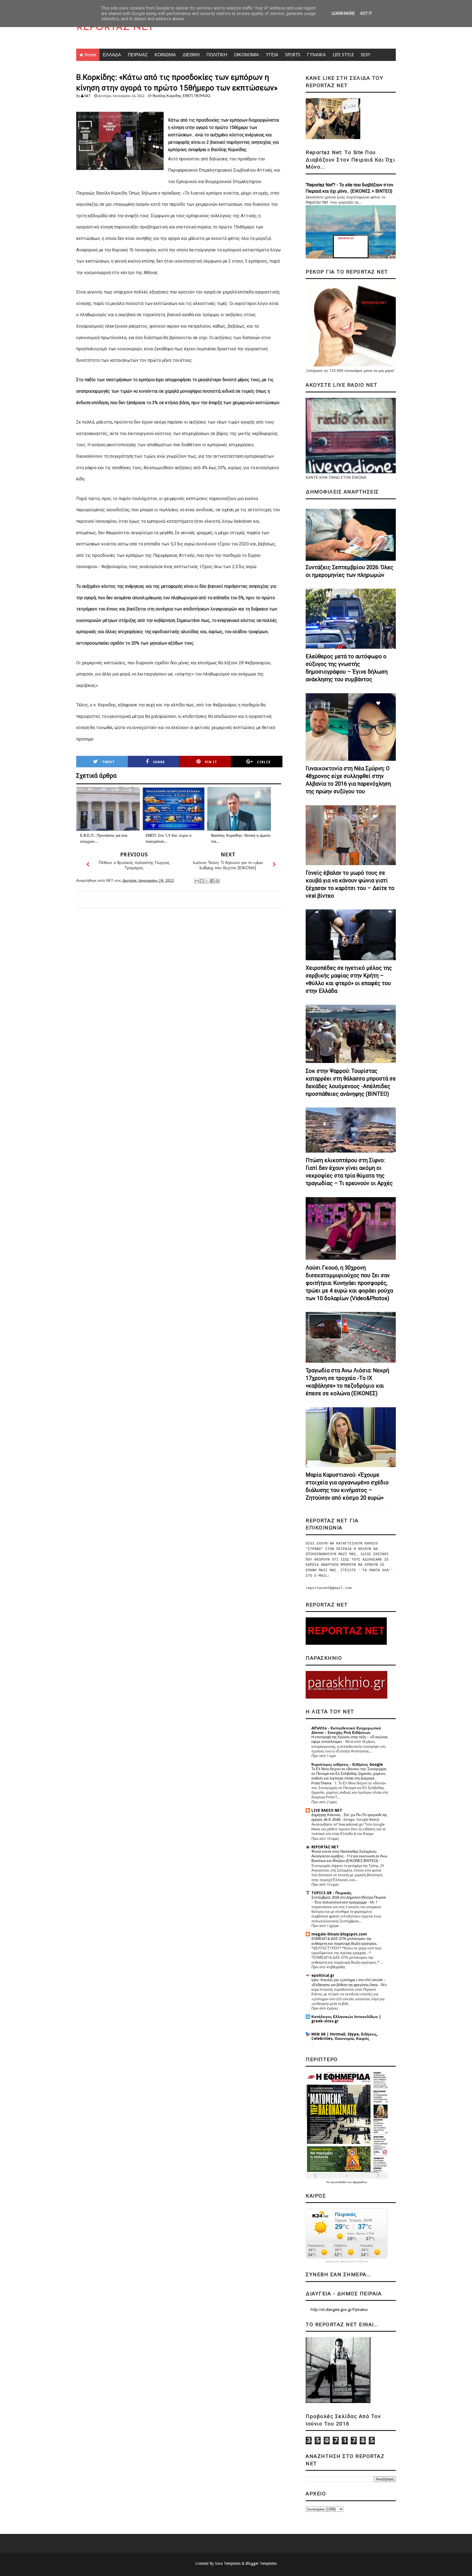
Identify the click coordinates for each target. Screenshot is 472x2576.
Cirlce (264, 762)
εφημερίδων (360, 2182)
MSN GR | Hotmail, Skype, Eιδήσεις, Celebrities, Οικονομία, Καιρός (345, 2036)
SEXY (366, 55)
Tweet (108, 762)
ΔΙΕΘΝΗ (191, 55)
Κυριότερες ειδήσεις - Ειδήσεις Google (347, 1764)
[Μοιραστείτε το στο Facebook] (212, 881)
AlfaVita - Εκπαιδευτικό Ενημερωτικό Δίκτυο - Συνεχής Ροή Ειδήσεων (346, 1730)
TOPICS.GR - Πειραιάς (331, 1893)
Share (159, 762)
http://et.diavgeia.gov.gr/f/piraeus (339, 2310)
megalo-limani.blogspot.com (339, 1934)
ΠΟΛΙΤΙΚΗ (217, 55)
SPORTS (293, 55)
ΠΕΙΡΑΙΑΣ (138, 55)
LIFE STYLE (343, 55)
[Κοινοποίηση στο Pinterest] (217, 881)
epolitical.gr (323, 1975)
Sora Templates (228, 2563)
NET (88, 96)
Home (90, 55)
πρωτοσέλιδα (339, 2182)
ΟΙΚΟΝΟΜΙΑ (247, 55)
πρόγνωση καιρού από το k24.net (347, 2261)
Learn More (343, 13)
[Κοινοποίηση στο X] (207, 881)
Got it (366, 13)
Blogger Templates (261, 2563)
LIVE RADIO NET (327, 1810)
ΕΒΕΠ (188, 96)
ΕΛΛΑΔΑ (112, 55)
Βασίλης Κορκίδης (167, 96)
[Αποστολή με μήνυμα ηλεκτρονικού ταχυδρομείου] (197, 881)
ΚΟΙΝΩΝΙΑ (165, 55)
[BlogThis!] (202, 881)
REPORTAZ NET (115, 28)
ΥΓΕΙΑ (272, 55)
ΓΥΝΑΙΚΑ (316, 55)
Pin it (211, 762)
